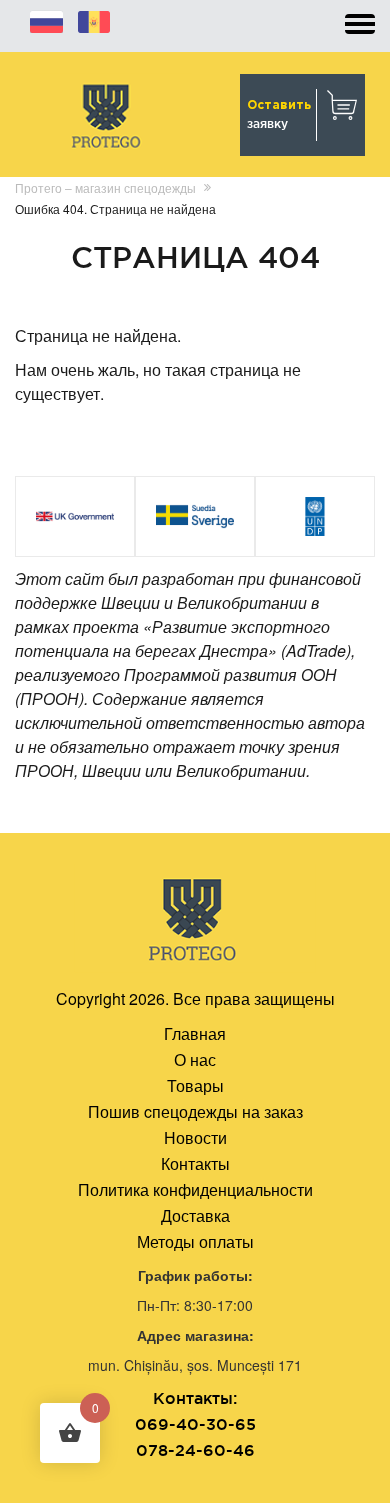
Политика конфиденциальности (195, 1189)
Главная (195, 1033)
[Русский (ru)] (46, 19)
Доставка (195, 1215)
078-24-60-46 (195, 1450)
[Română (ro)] (94, 19)
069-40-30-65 (195, 1424)
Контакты (195, 1163)
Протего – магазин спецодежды (105, 187)
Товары (195, 1085)
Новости (195, 1137)
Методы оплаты (195, 1241)
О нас (195, 1059)
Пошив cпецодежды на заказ (195, 1111)
